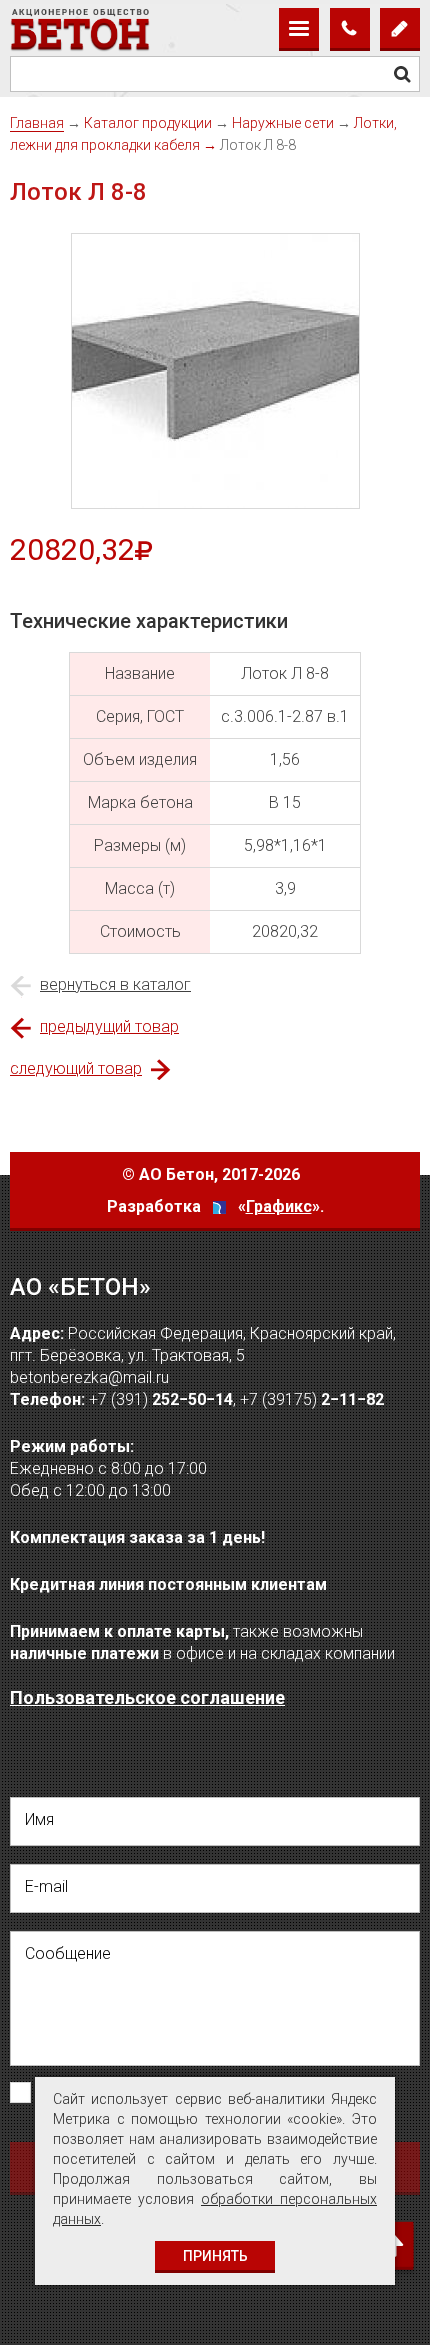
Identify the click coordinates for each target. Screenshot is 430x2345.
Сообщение (68, 1953)
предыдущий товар (109, 1026)
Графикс (279, 1206)
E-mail (46, 1886)
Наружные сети (283, 123)
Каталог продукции (148, 123)
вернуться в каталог (115, 984)
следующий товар (76, 1068)
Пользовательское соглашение (147, 1697)
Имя (39, 1819)
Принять (215, 2256)
